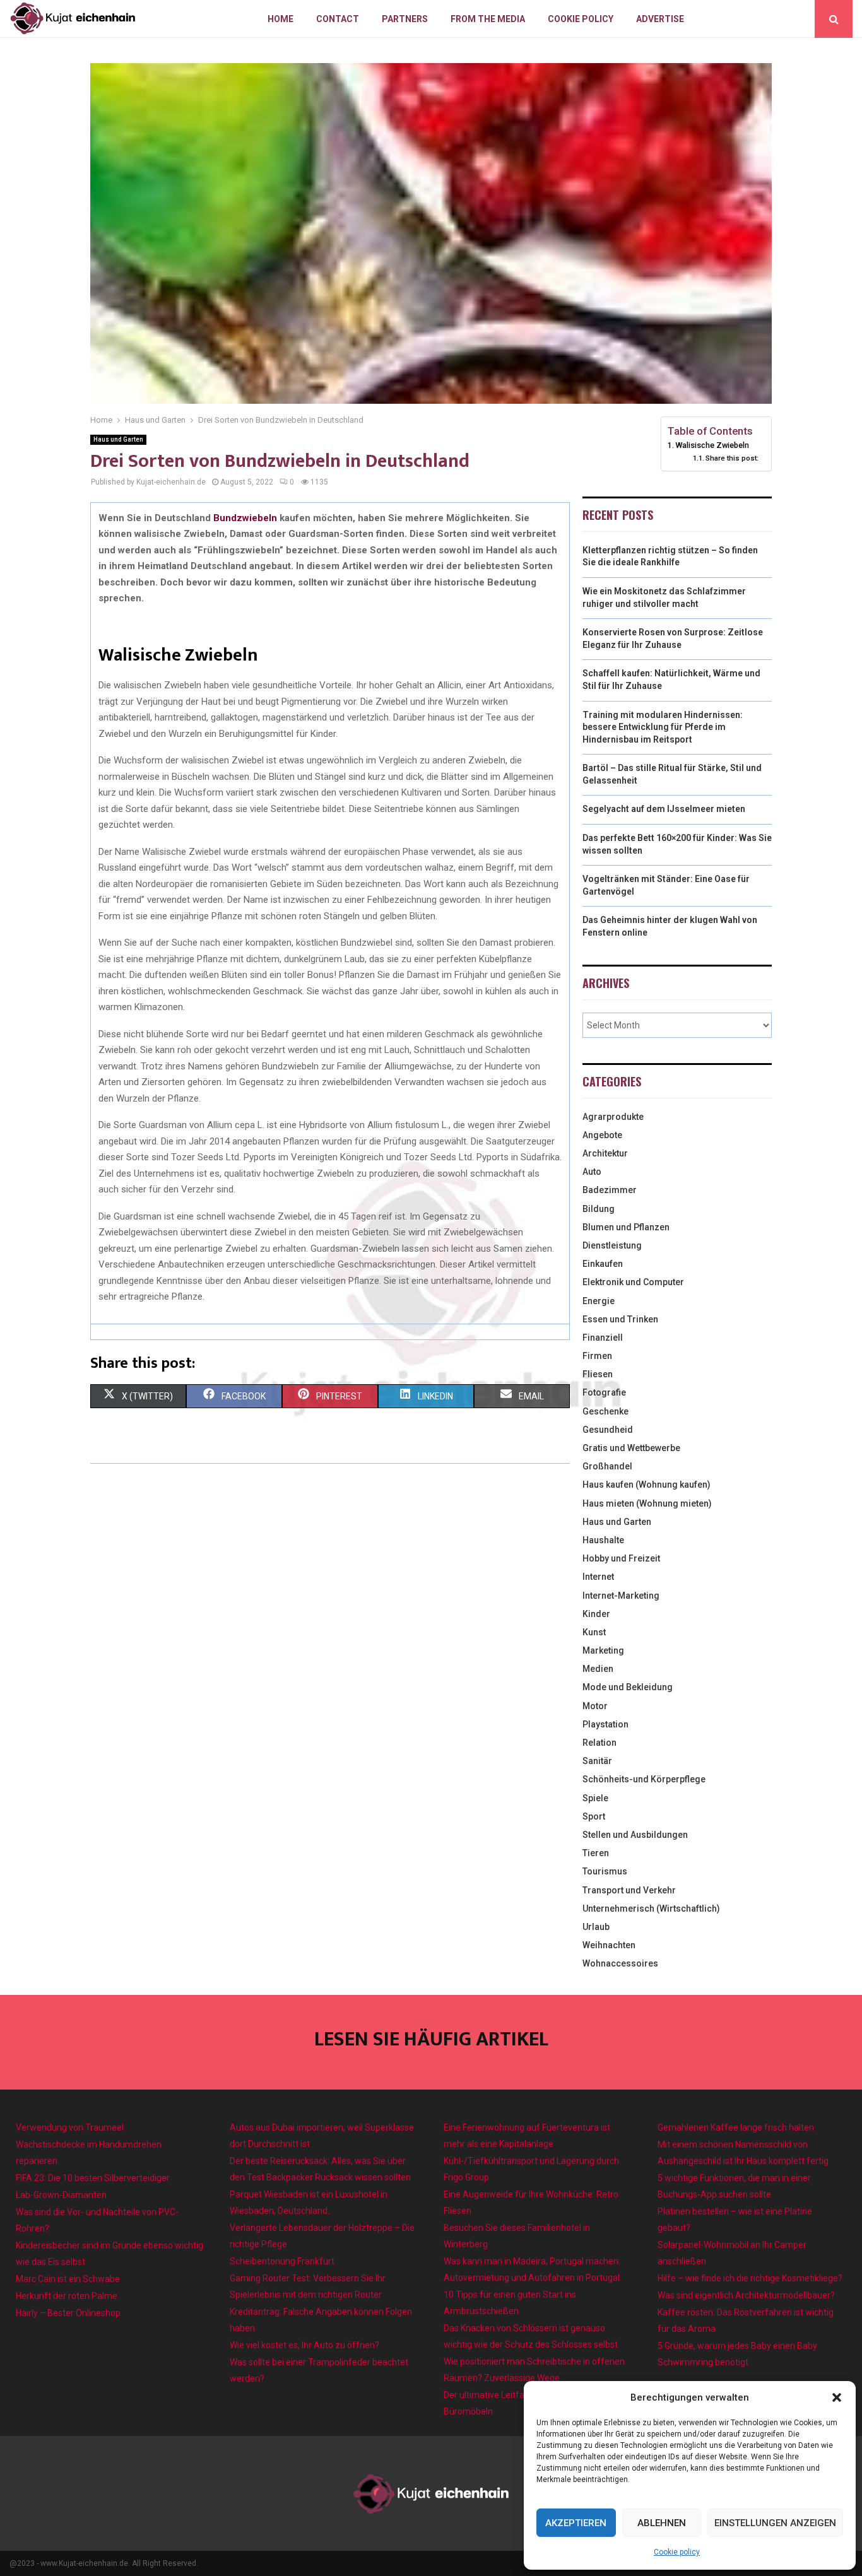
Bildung (599, 1209)
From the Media (488, 19)
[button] (837, 2397)
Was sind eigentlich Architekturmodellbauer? (746, 2295)
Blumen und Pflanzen (626, 1227)
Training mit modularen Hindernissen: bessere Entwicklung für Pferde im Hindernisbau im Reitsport (663, 727)
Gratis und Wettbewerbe (631, 1448)
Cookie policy (677, 2552)
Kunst (594, 1632)
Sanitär (597, 1761)
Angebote (602, 1135)
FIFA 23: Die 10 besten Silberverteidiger (93, 2178)
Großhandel (607, 1466)
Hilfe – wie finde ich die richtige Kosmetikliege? (750, 2278)
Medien (598, 1669)
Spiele (595, 1798)
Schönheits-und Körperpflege (644, 1779)
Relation (599, 1743)
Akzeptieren (576, 2523)
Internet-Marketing (621, 1596)
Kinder (596, 1614)
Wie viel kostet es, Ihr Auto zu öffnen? (304, 2345)
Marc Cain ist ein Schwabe (68, 2279)
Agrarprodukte (613, 1117)
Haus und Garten (118, 439)
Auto (592, 1172)
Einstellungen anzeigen (775, 2523)
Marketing (603, 1650)
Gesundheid (608, 1430)
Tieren (596, 1853)
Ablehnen (662, 2523)
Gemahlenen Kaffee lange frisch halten (736, 2127)
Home (280, 19)
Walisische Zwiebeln (712, 445)
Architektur (605, 1153)
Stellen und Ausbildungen (635, 1835)
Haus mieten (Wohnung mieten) (647, 1503)
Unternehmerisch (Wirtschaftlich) (651, 1908)
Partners (405, 19)
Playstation (605, 1724)
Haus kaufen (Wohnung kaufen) (646, 1485)
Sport (594, 1816)
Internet (598, 1577)
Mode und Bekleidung (628, 1687)
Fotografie (604, 1392)
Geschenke (605, 1411)
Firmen (597, 1356)
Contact (338, 19)
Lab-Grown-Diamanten (61, 2195)
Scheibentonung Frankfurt (282, 2261)
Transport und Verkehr (629, 1890)
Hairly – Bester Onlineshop (68, 2313)
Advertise (660, 19)
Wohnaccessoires (620, 1963)
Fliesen (598, 1374)
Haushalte (603, 1540)
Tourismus (605, 1871)
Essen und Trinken (620, 1319)
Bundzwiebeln (245, 518)
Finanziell (603, 1338)
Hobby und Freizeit (621, 1558)
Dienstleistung (612, 1245)
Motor (595, 1706)
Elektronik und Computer (633, 1282)
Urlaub (596, 1927)
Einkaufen (603, 1264)
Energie (599, 1301)
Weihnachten (609, 1945)
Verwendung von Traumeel (70, 2127)
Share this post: (732, 458)
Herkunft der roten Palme (67, 2296)
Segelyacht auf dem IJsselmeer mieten (664, 809)
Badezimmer (610, 1190)
